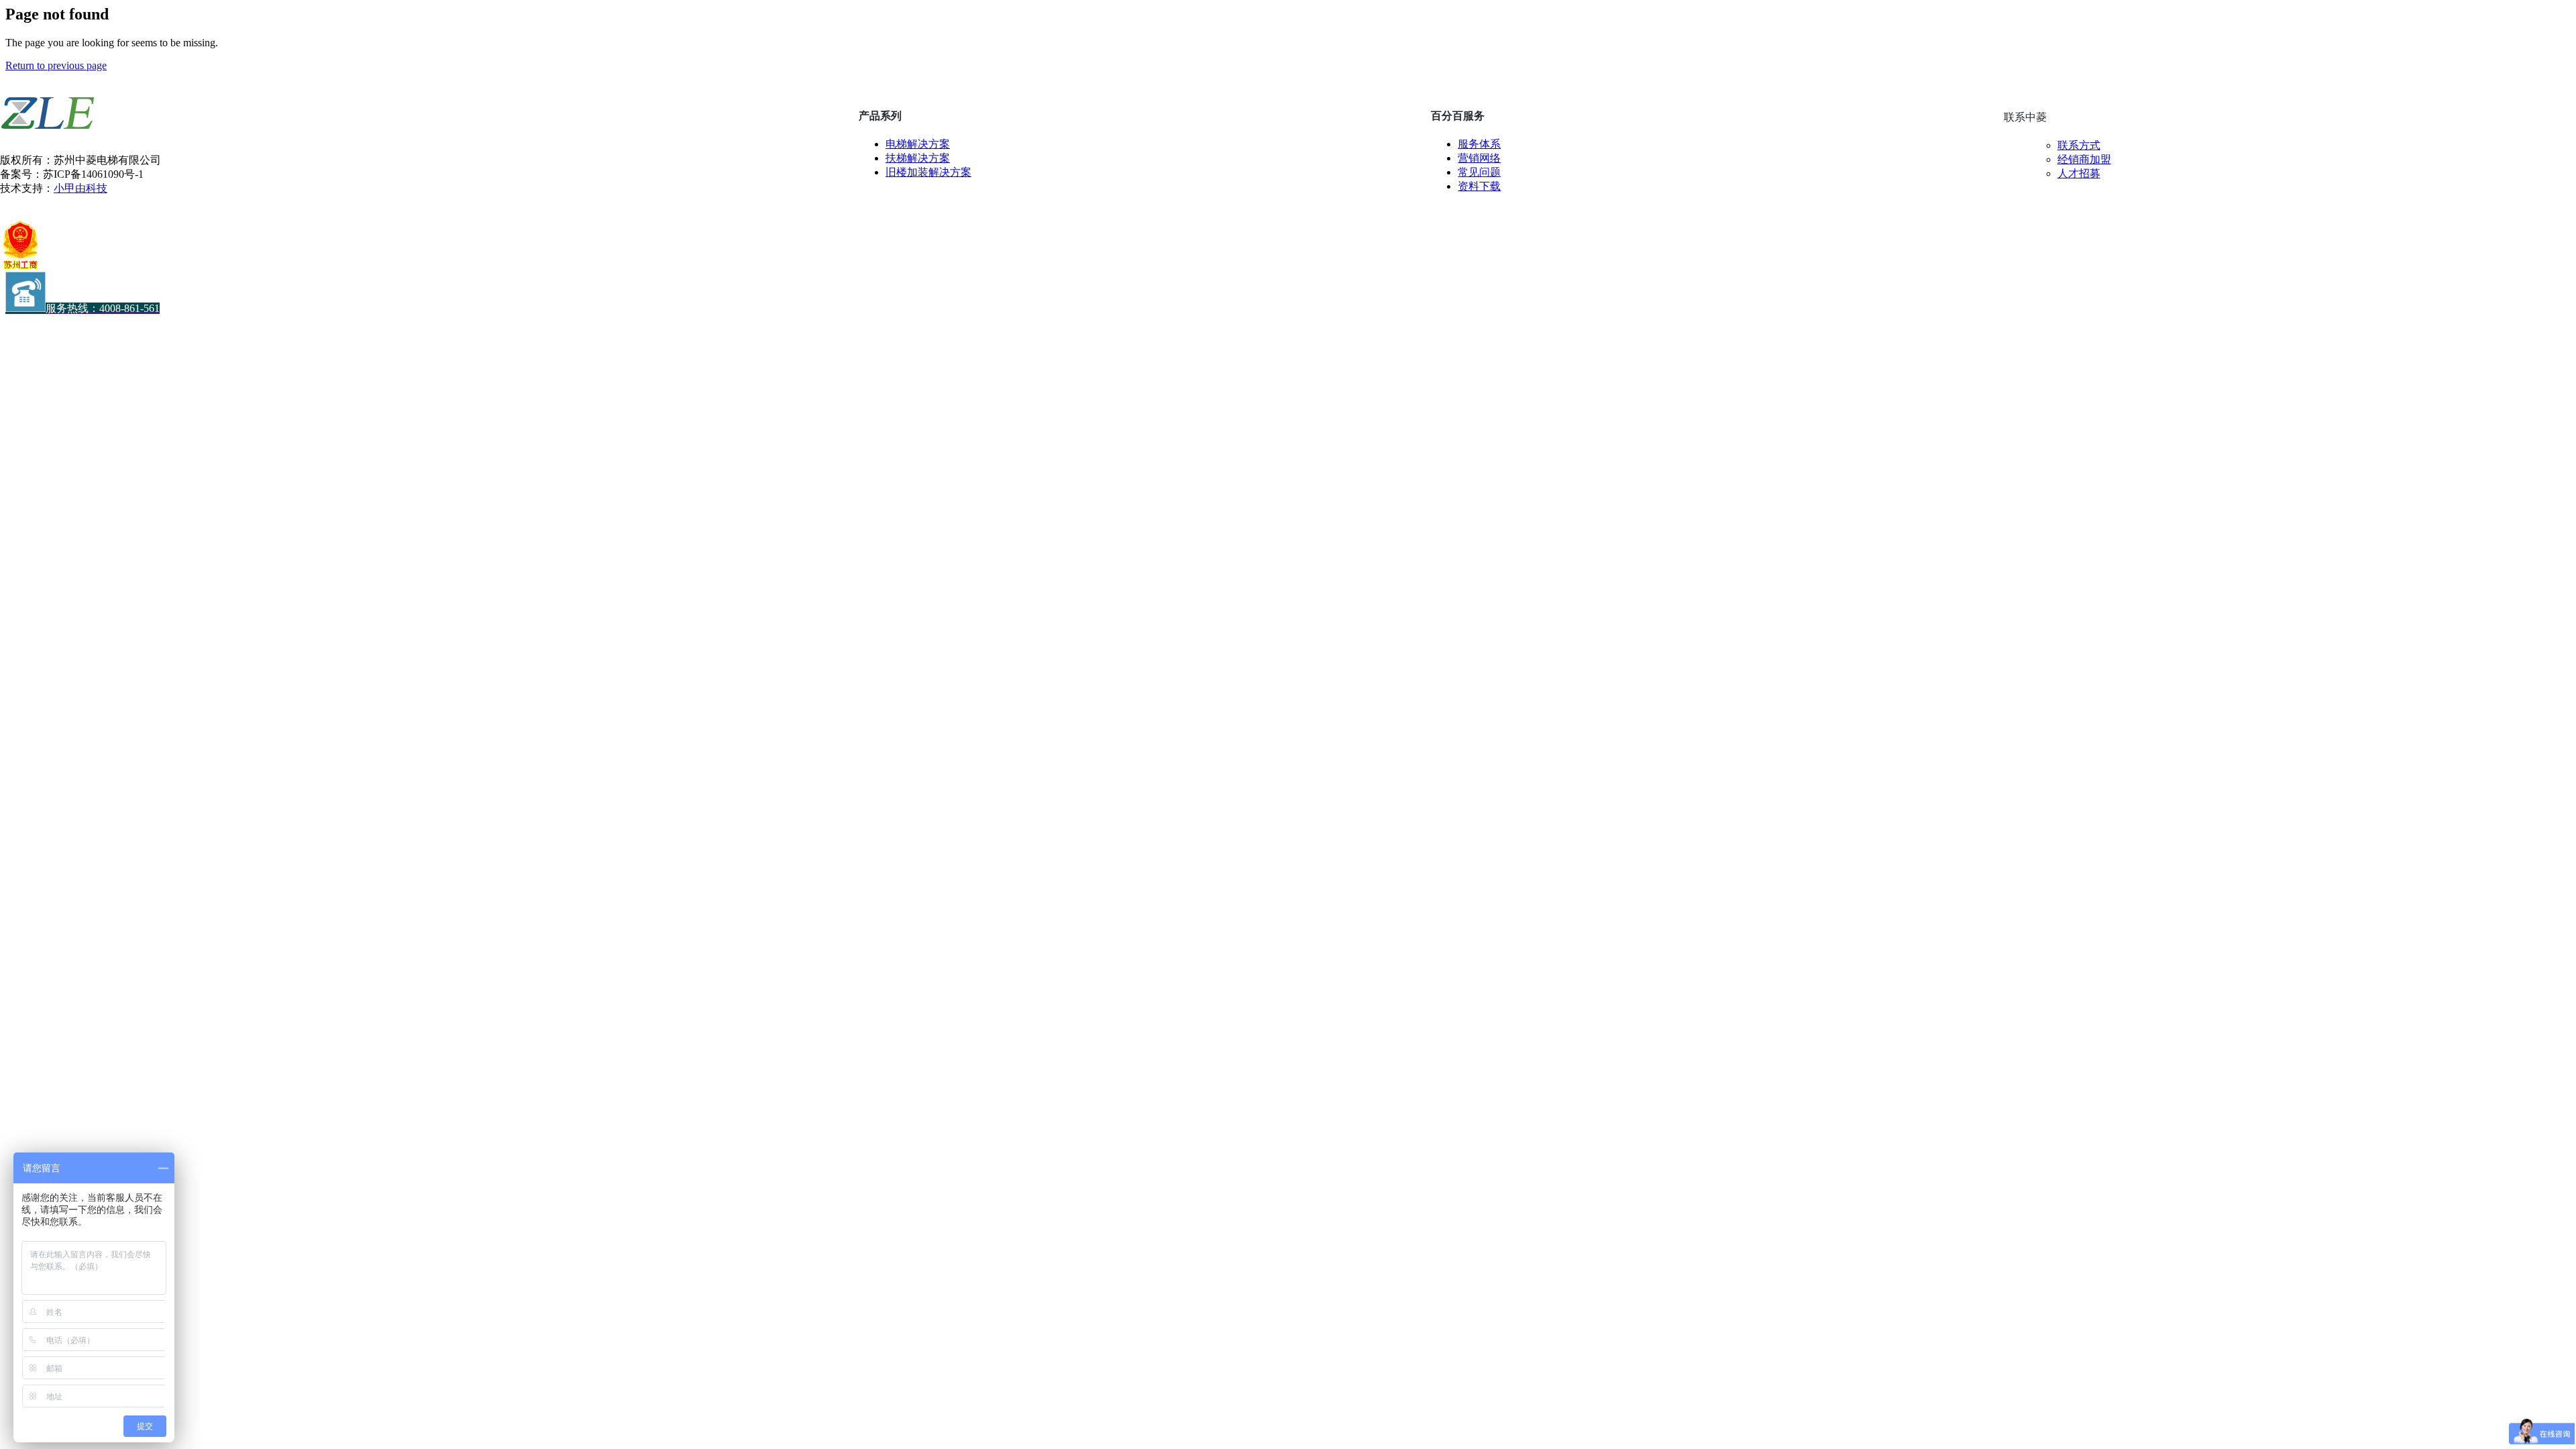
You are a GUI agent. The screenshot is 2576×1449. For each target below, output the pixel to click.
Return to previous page (56, 65)
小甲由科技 (80, 188)
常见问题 (1479, 172)
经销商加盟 (2084, 159)
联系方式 (2079, 145)
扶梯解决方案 (918, 158)
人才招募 (2079, 173)
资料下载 (1479, 186)
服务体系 (1479, 144)
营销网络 (1479, 158)
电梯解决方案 (918, 144)
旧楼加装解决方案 (928, 172)
